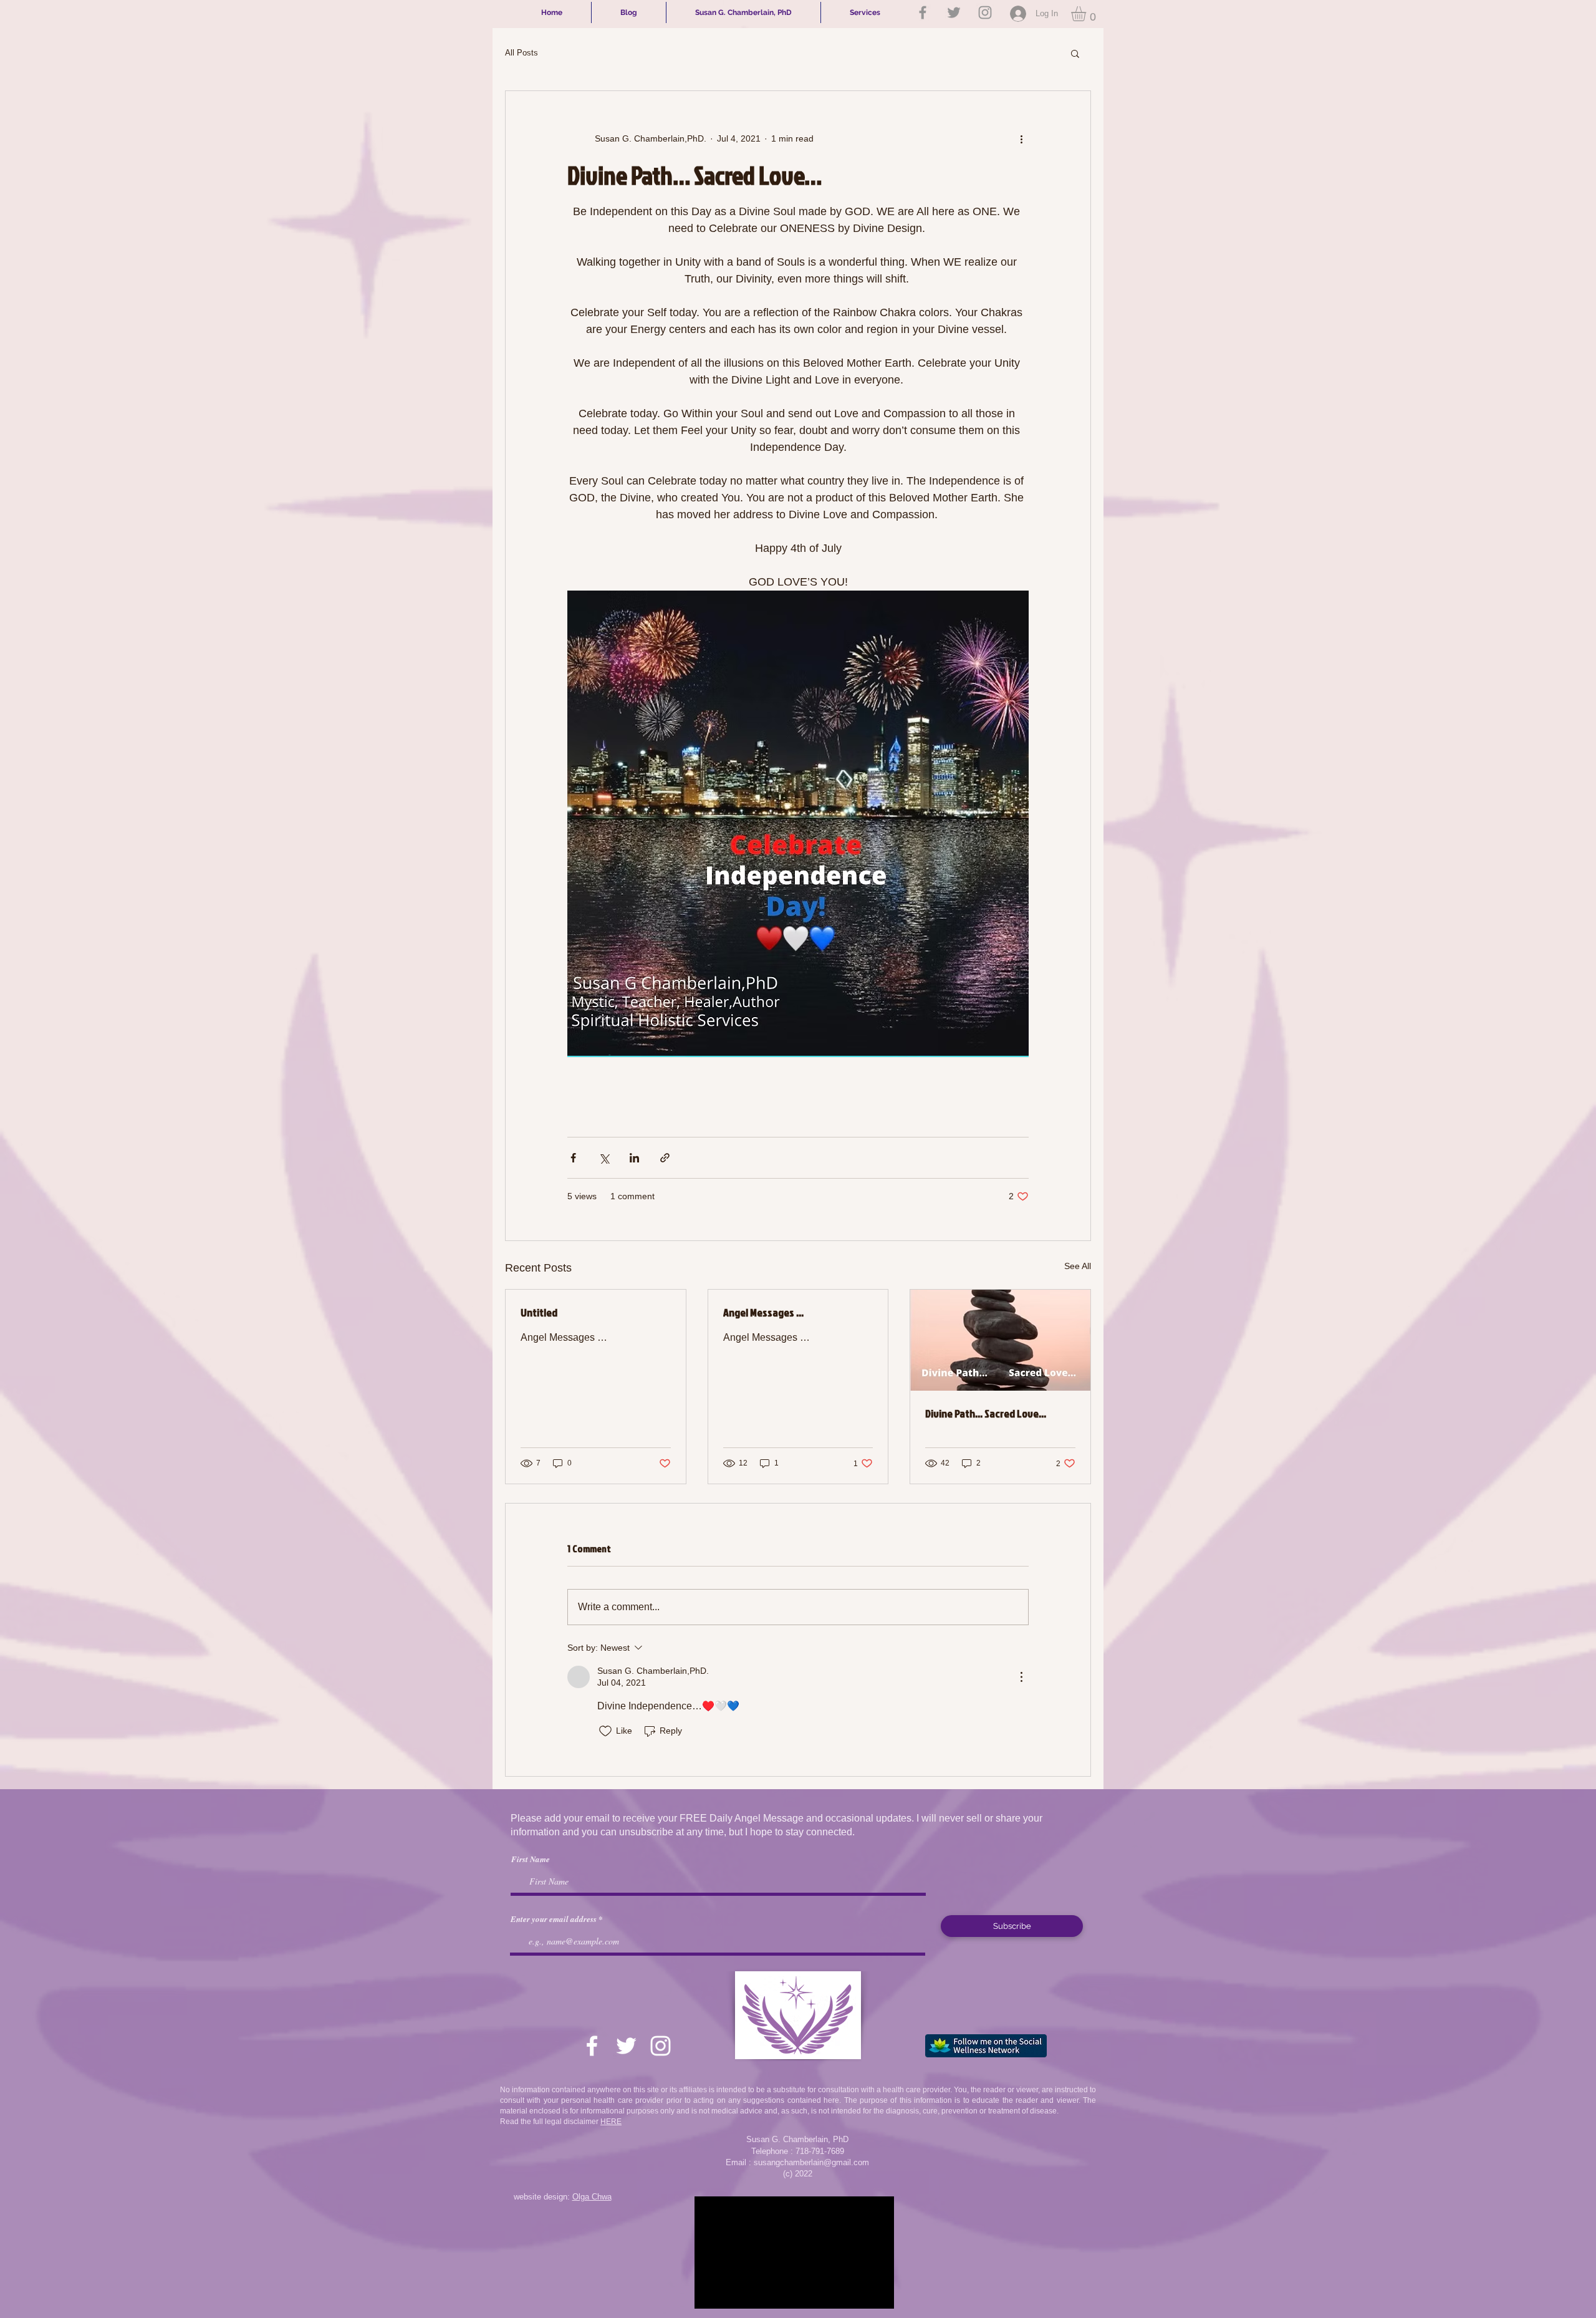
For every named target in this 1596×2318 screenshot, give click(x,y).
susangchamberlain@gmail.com (811, 2162)
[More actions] (1021, 138)
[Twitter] (954, 12)
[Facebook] (923, 12)
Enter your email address (554, 1919)
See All (1078, 1266)
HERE (611, 2122)
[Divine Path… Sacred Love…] (1000, 1340)
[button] (1087, 14)
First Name (531, 1859)
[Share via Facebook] (573, 1158)
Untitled (539, 1312)
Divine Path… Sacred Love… (986, 1413)
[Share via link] (665, 1158)
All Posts (522, 53)
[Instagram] (985, 12)
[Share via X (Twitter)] (604, 1158)
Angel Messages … (763, 1312)
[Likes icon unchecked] (605, 1731)
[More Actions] (1021, 1677)
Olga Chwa (592, 2197)
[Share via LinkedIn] (634, 1158)
